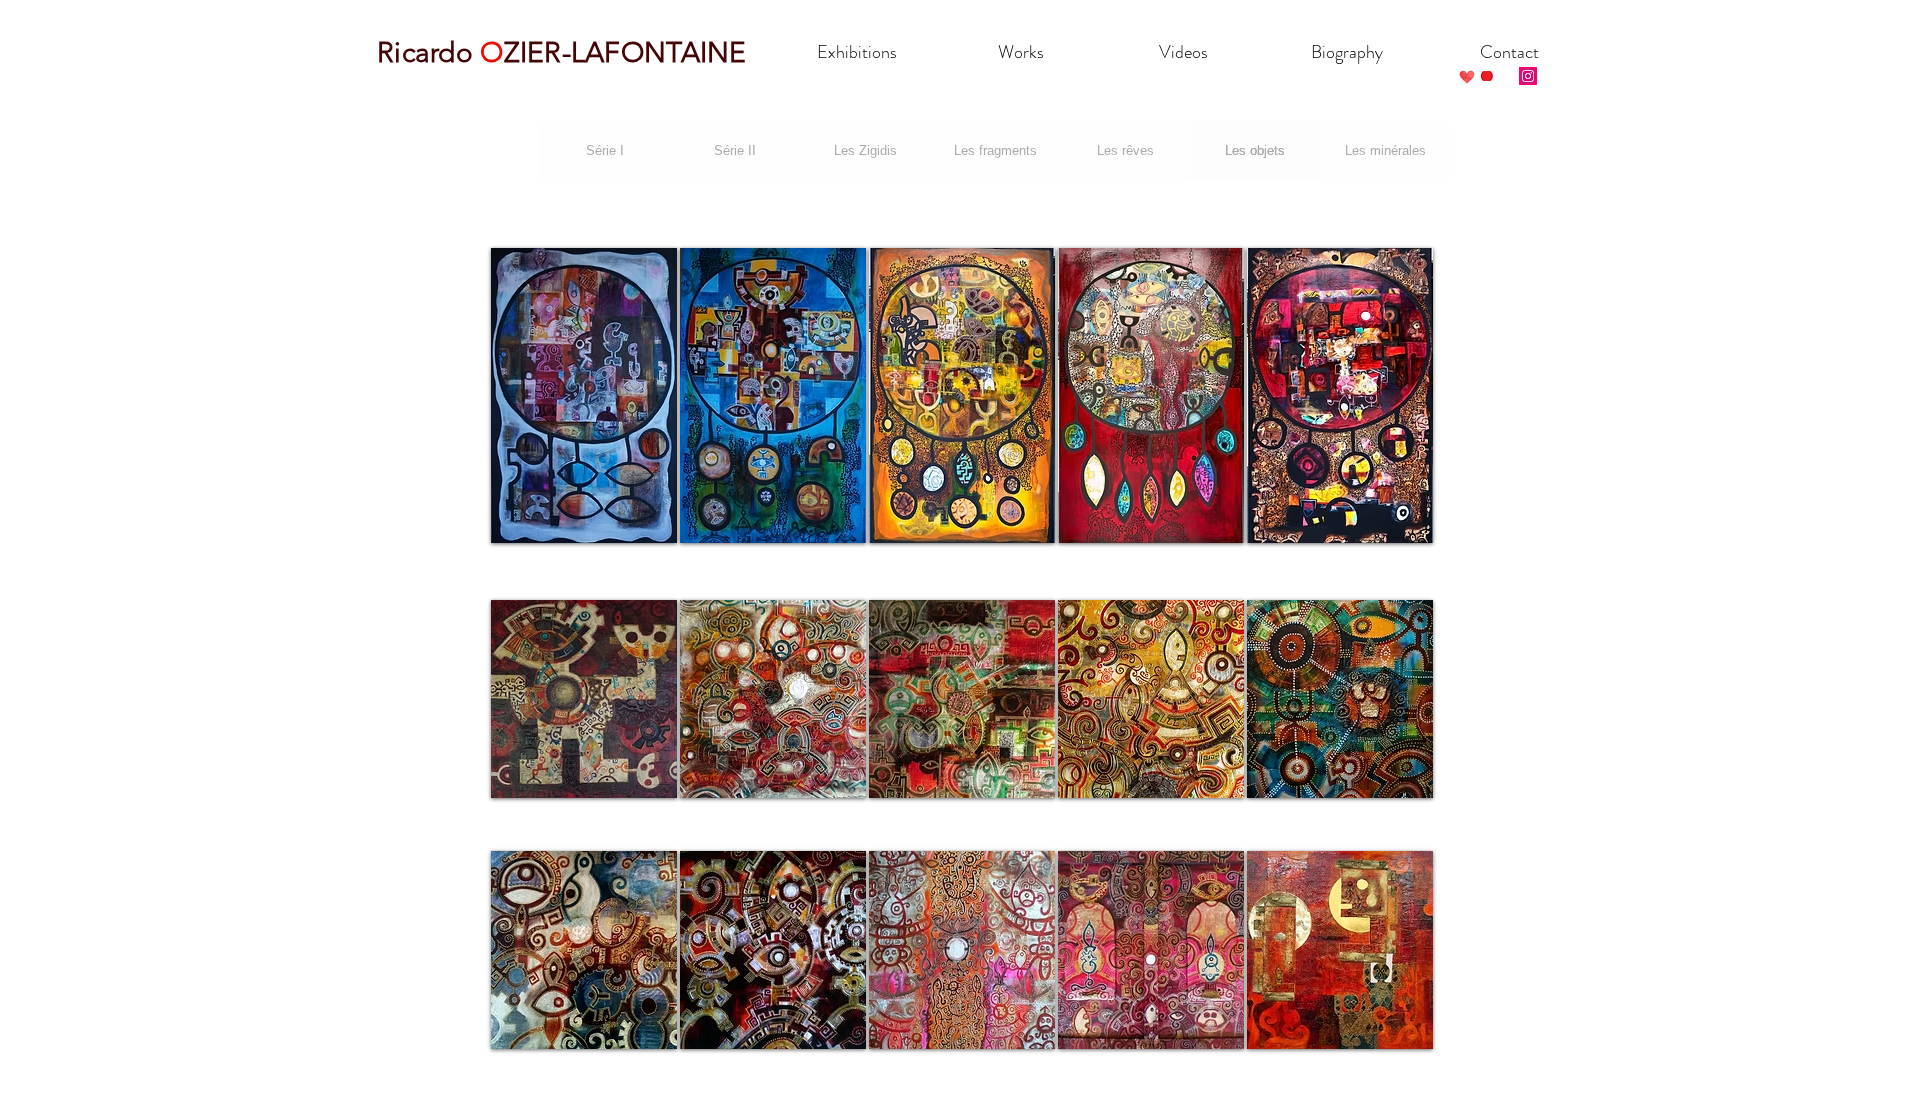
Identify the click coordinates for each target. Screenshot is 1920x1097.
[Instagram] (1528, 76)
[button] (584, 395)
